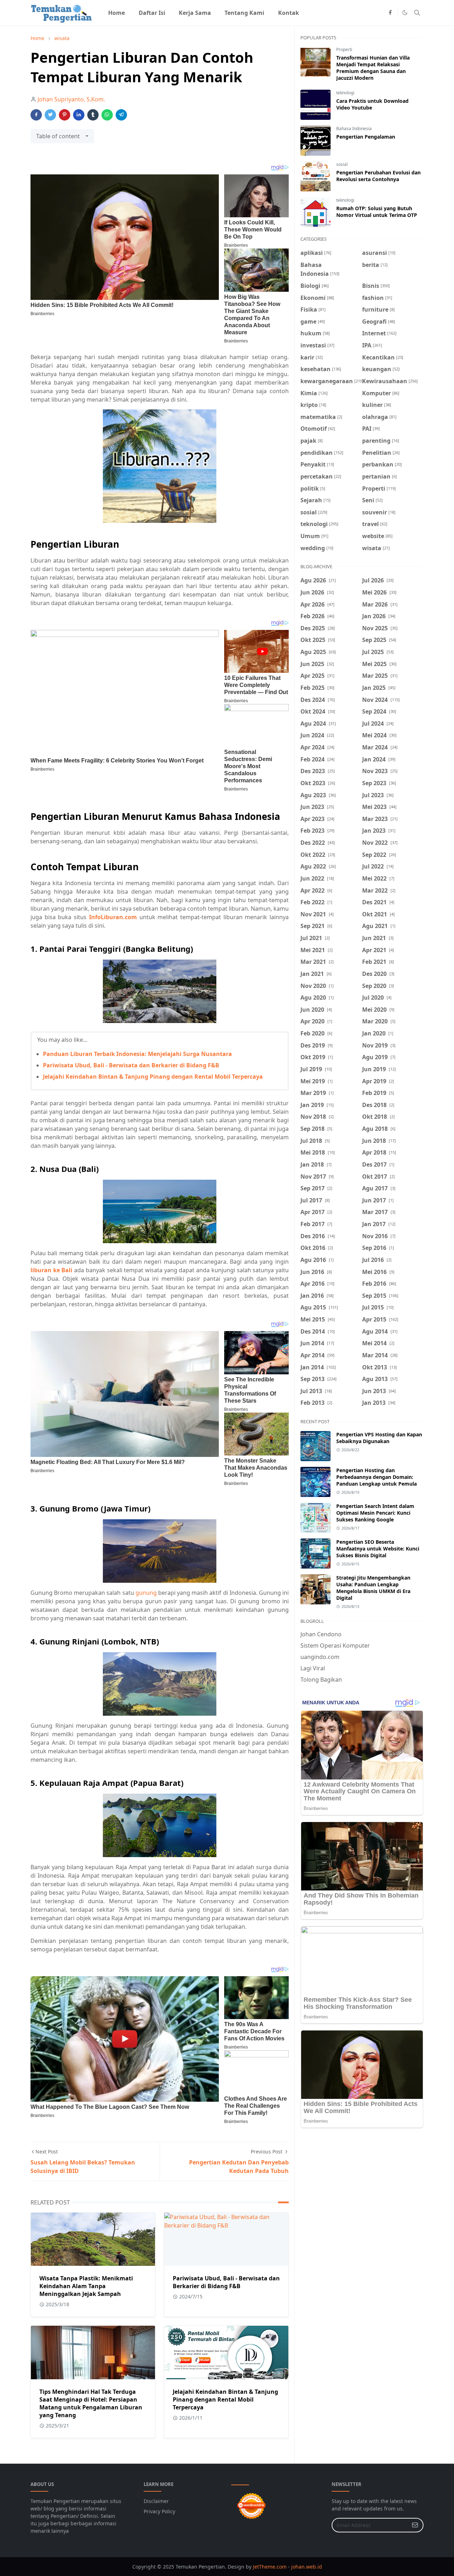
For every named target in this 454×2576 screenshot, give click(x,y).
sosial (342, 164)
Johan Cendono (321, 1634)
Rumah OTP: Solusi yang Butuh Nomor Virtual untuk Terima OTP (377, 212)
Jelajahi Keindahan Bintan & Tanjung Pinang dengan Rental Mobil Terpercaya (153, 1077)
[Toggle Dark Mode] (405, 13)
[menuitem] (117, 13)
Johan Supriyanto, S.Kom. (71, 99)
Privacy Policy (159, 2511)
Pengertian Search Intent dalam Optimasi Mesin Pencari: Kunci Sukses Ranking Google (375, 1513)
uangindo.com (320, 1657)
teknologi (345, 93)
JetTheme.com (270, 2567)
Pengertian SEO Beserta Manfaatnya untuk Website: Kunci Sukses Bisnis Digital (378, 1549)
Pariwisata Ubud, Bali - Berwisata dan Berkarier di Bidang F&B (131, 1065)
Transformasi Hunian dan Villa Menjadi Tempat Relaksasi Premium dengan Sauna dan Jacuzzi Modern (373, 68)
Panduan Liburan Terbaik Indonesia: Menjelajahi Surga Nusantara (137, 1054)
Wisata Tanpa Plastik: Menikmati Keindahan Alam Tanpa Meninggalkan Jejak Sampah (86, 2286)
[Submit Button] (415, 2525)
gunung (146, 1593)
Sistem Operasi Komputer (335, 1645)
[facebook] (390, 13)
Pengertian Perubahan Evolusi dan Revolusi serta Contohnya (378, 176)
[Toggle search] (417, 13)
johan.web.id (307, 2567)
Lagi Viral (313, 1668)
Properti (344, 49)
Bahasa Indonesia (354, 128)
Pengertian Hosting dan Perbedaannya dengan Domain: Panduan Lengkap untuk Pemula (377, 1477)
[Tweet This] (50, 115)
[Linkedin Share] (79, 115)
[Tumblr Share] (93, 115)
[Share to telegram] (121, 115)
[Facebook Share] (36, 115)
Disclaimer (156, 2501)
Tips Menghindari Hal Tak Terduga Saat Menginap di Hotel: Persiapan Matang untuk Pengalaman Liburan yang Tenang (91, 2403)
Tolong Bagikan (321, 1680)
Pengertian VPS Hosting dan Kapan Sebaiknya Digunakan (379, 1438)
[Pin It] (65, 115)
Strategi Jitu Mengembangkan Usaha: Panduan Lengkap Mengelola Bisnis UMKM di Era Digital (373, 1588)
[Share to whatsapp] (107, 115)
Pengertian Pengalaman (366, 137)
